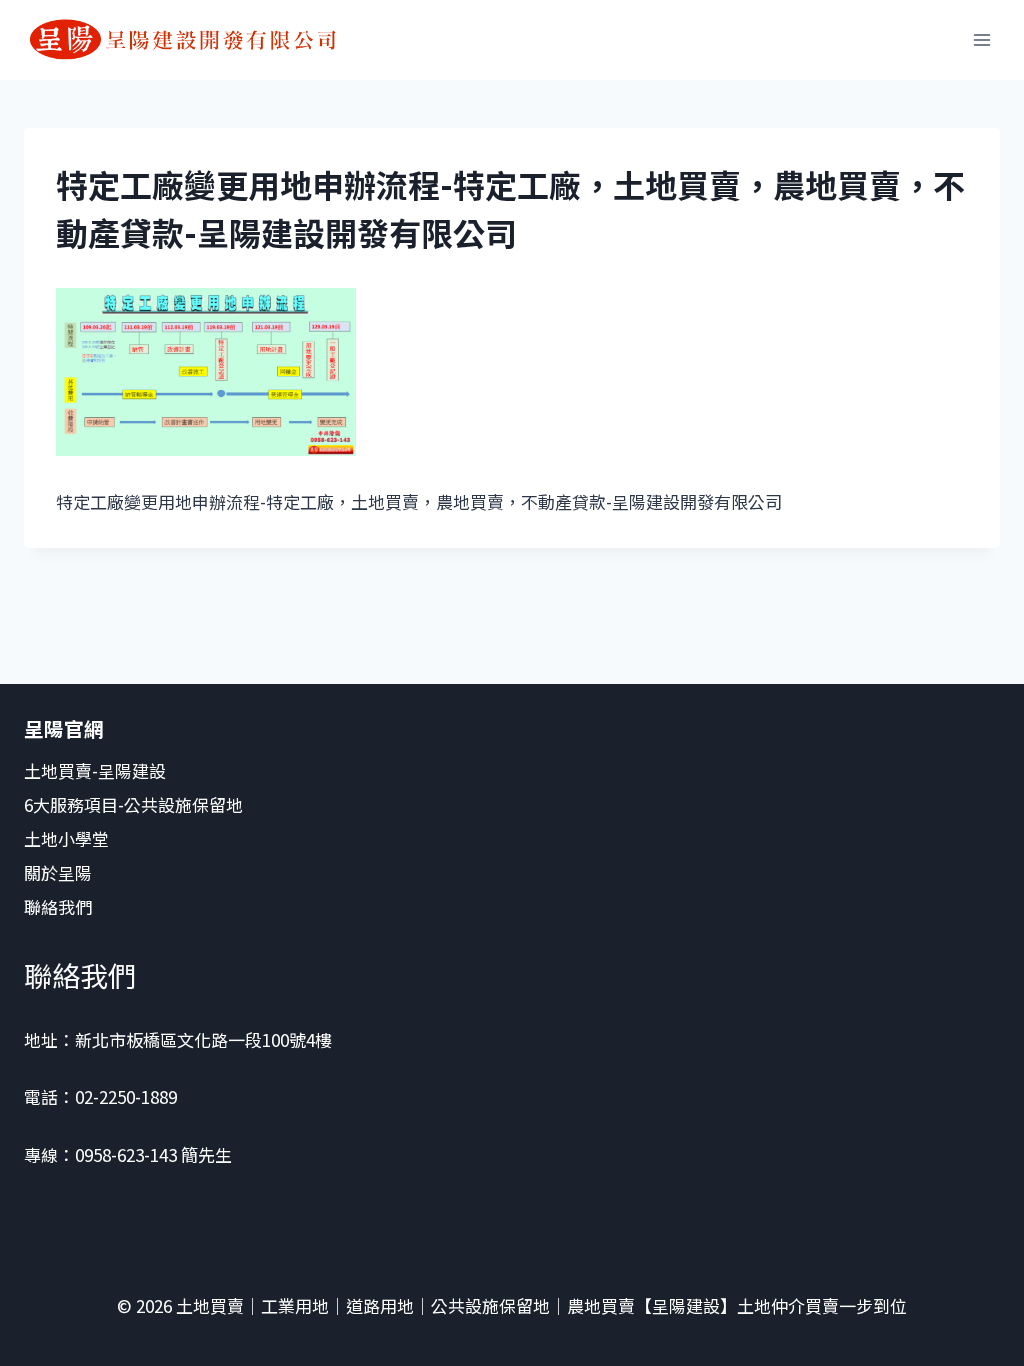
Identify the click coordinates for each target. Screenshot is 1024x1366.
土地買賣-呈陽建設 (95, 770)
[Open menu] (981, 39)
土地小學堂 (66, 838)
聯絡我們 (60, 906)
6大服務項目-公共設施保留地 (133, 804)
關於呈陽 (58, 872)
